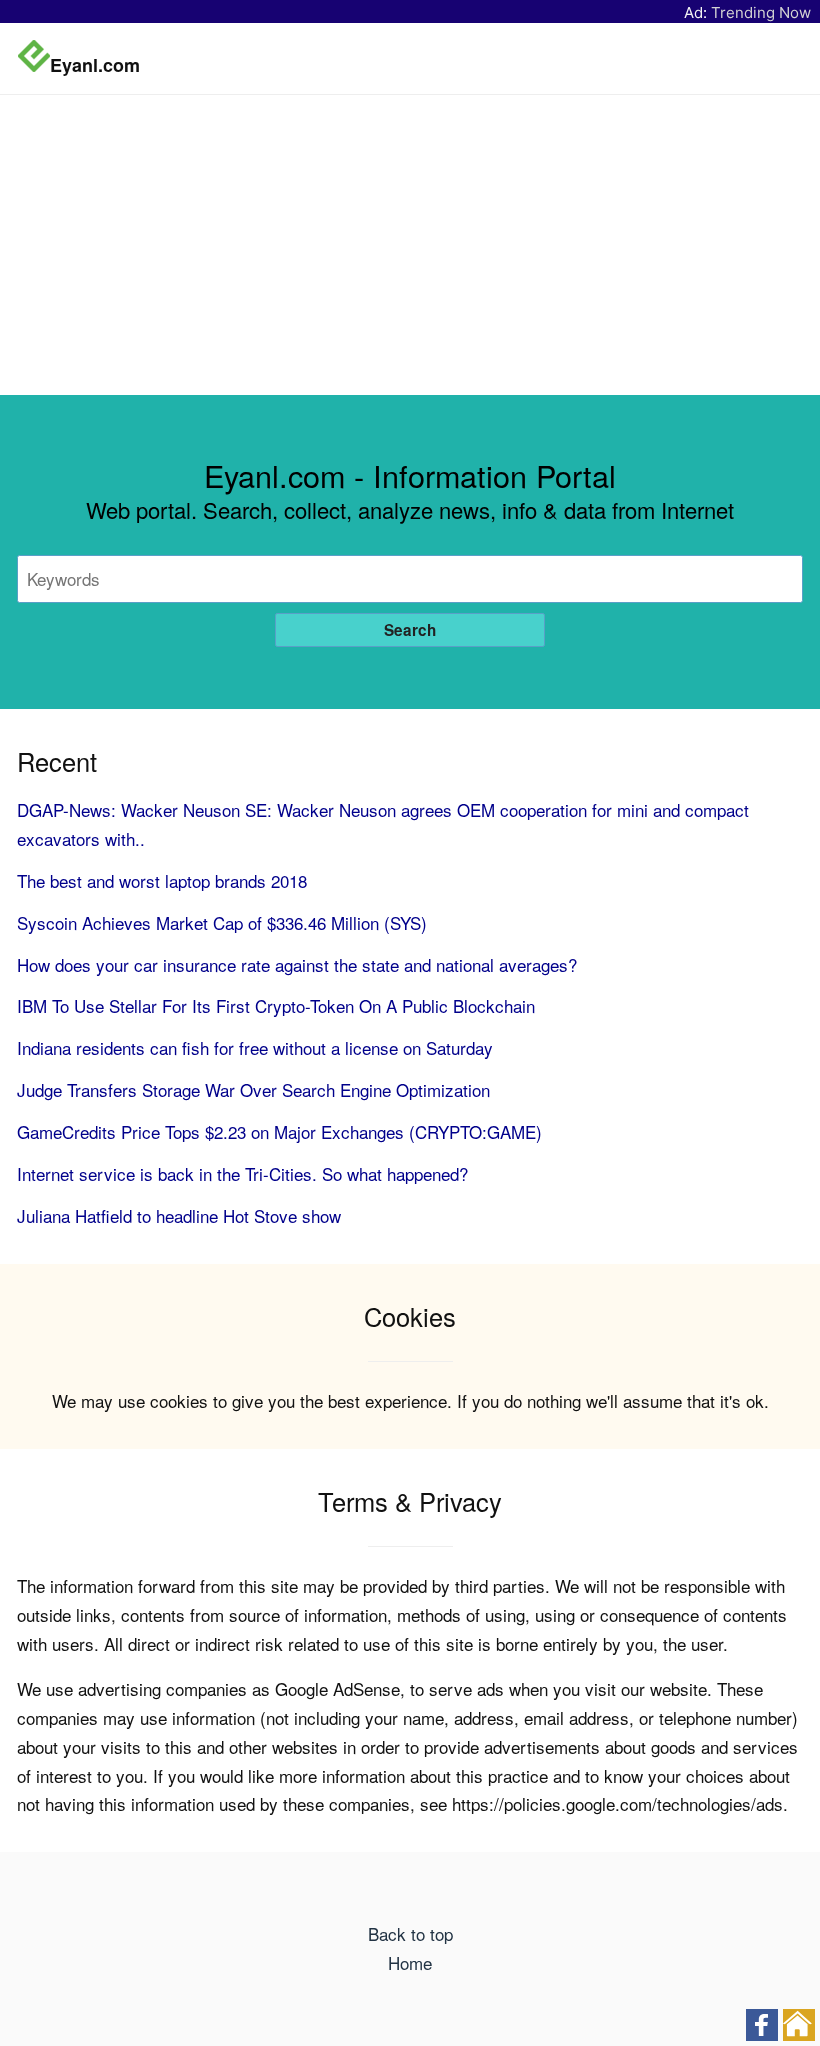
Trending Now (761, 12)
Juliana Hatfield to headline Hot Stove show (179, 1215)
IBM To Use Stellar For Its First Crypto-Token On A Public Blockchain (276, 1005)
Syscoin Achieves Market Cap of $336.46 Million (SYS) (222, 922)
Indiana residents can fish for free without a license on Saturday (255, 1047)
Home (410, 1962)
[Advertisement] (410, 245)
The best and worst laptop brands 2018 (162, 880)
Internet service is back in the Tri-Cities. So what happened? (242, 1173)
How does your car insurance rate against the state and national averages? (297, 964)
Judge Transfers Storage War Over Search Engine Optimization (253, 1089)
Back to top (410, 1933)
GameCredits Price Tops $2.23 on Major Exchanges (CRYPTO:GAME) (279, 1131)
